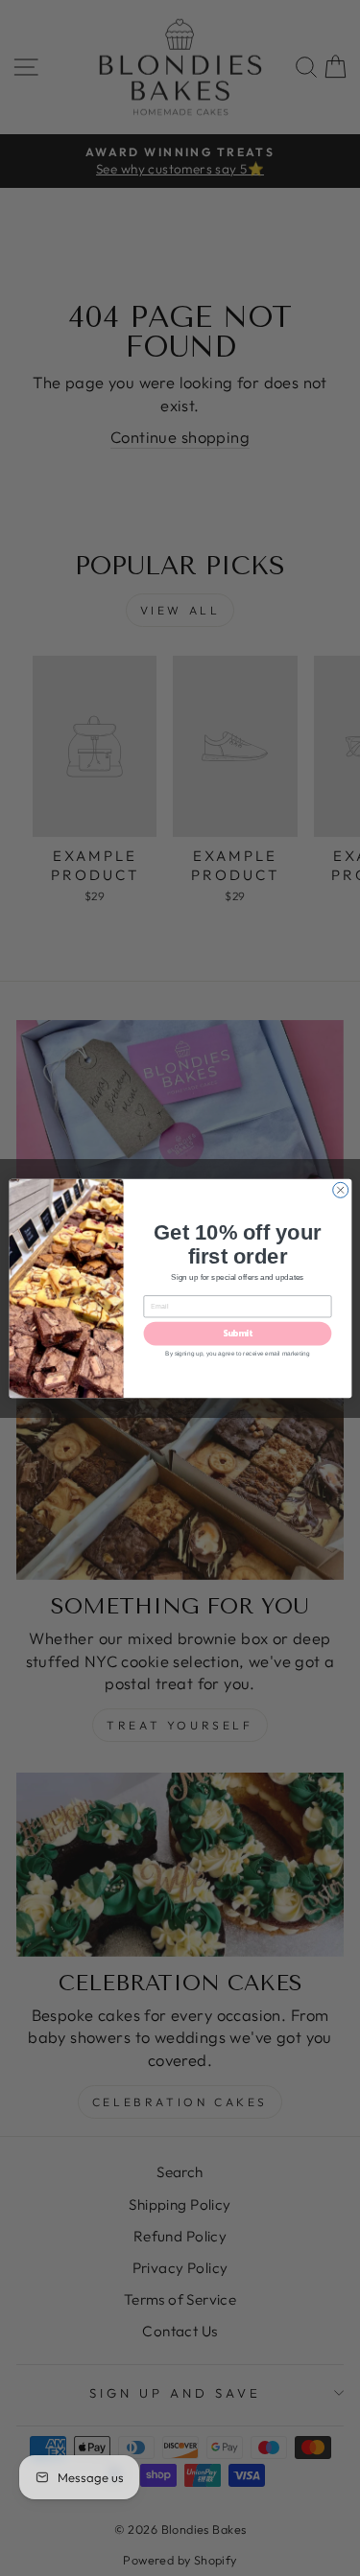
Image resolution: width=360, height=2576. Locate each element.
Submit (237, 1334)
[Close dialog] (340, 1190)
